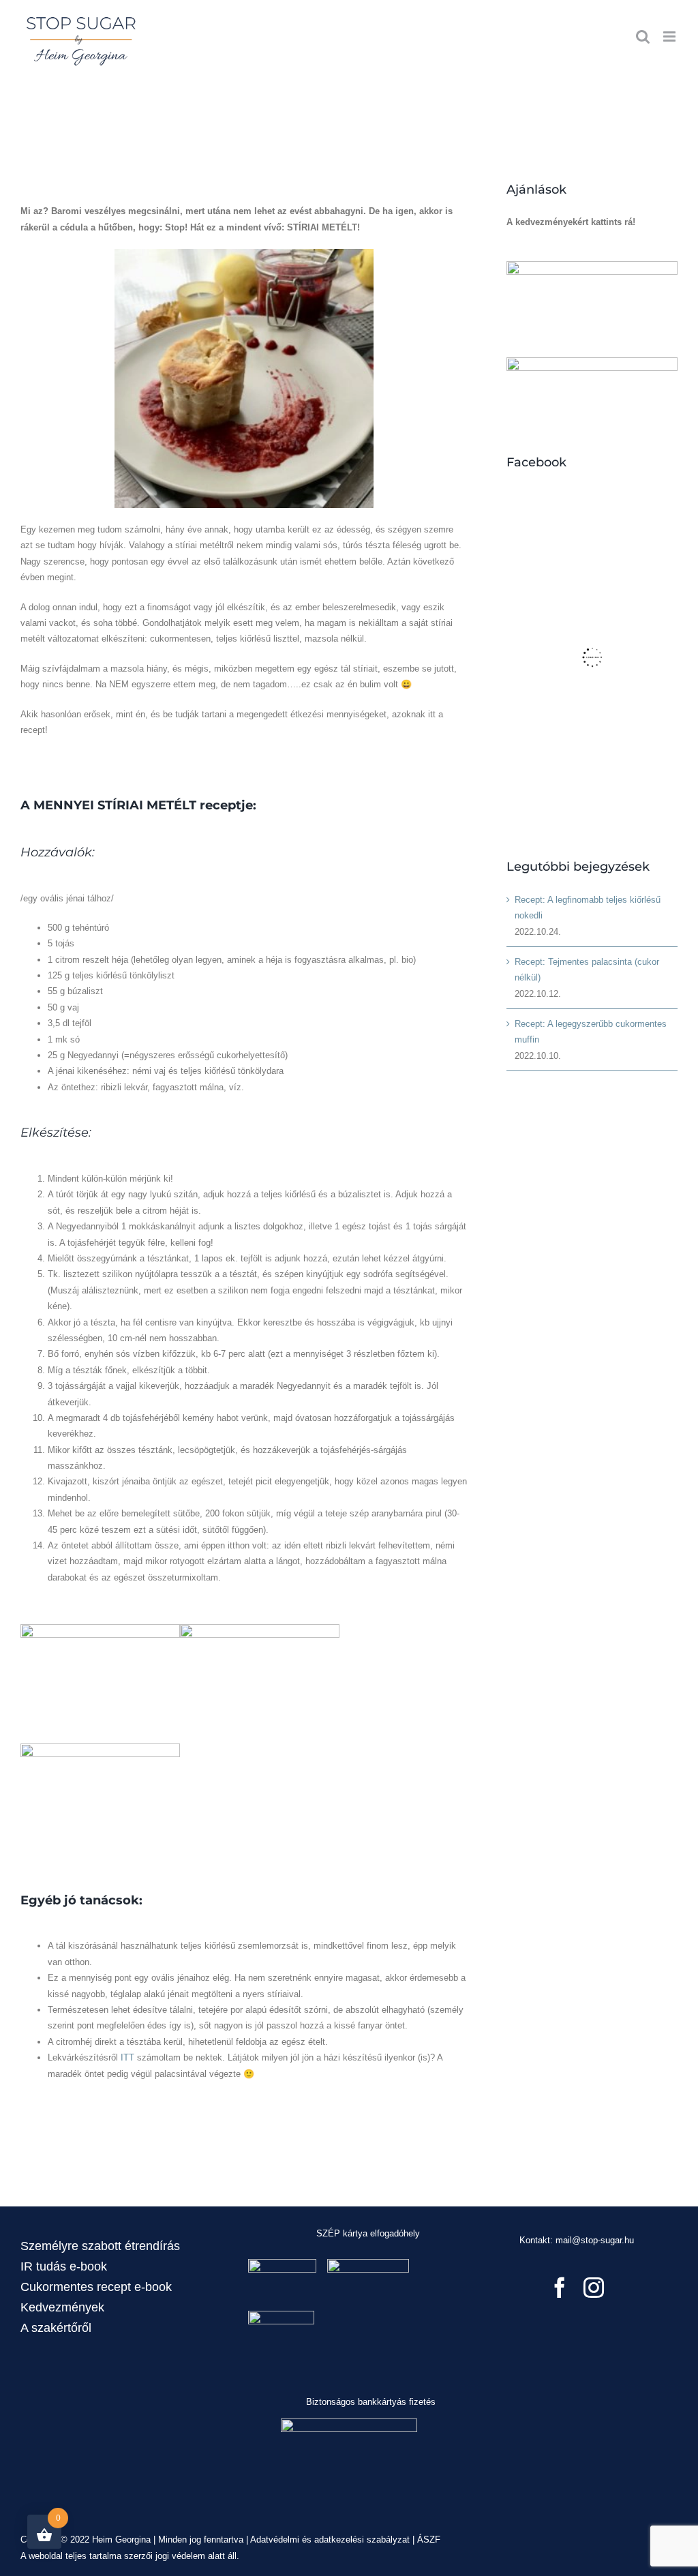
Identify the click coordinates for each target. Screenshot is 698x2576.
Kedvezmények (62, 2307)
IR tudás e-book (64, 2266)
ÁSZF (429, 2540)
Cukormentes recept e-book (96, 2287)
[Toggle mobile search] (643, 36)
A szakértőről (56, 2328)
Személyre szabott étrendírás (100, 2246)
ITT (127, 2057)
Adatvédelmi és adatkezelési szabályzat (330, 2540)
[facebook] (560, 2288)
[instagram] (594, 2288)
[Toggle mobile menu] (670, 36)
